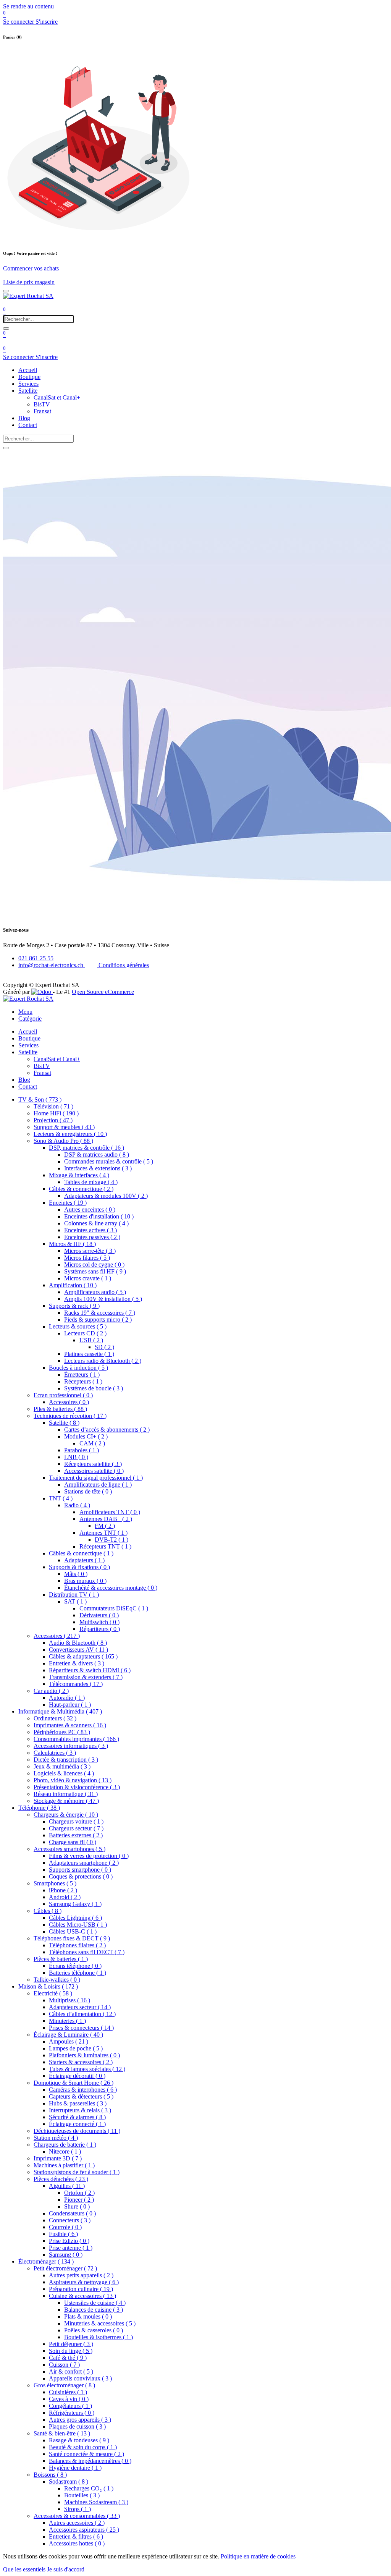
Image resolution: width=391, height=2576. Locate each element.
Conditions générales (123, 965)
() (40, 1099)
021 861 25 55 (36, 958)
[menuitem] (28, 370)
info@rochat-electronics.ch (52, 965)
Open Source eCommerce (103, 992)
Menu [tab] (25, 1012)
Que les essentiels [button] (24, 2569)
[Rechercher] (6, 328)
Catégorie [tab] (30, 1019)
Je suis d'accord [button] (66, 2569)
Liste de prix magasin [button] (29, 282)
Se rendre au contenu (28, 6)
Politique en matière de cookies (258, 2556)
